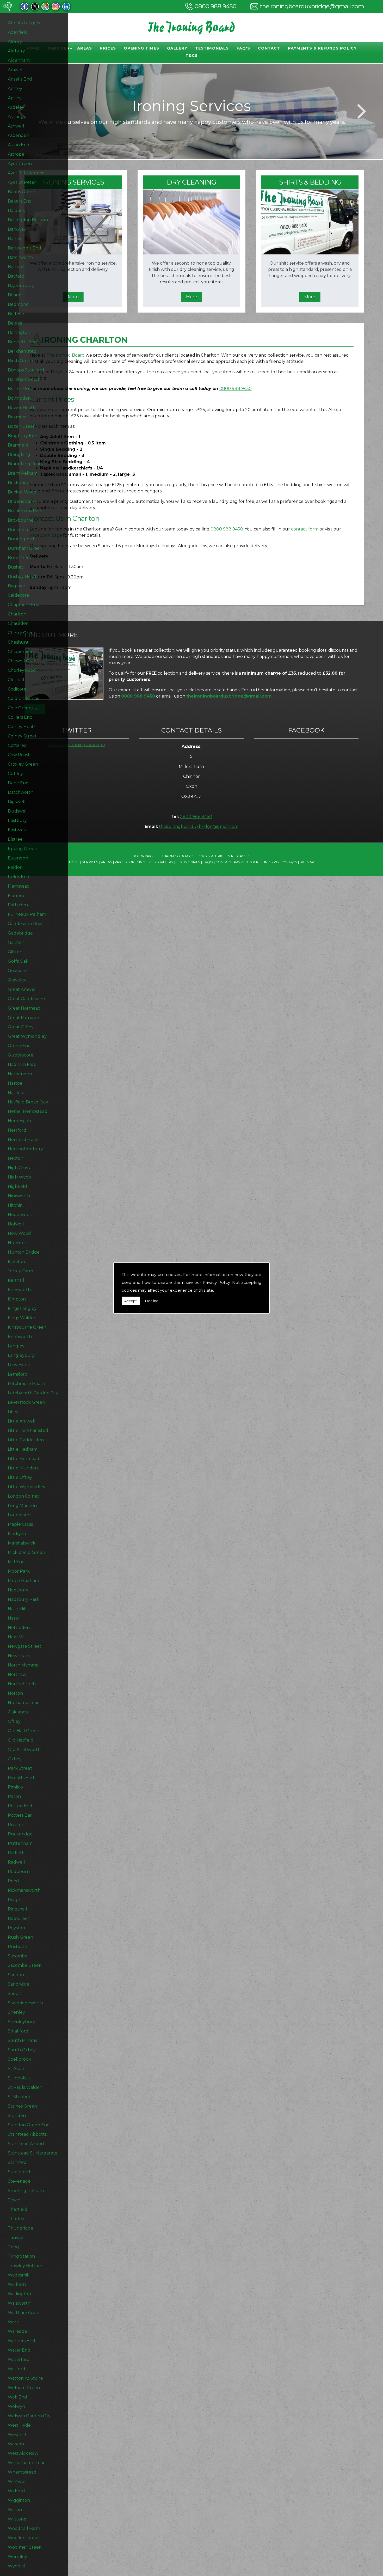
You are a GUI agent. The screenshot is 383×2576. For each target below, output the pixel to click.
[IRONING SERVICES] (73, 253)
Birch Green (20, 361)
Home (74, 862)
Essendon (18, 858)
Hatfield (16, 1093)
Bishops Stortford (26, 370)
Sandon (16, 1975)
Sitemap (307, 862)
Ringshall (17, 1909)
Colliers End (20, 717)
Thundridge (21, 2228)
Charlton (17, 614)
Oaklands (18, 1712)
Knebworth (20, 1337)
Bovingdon (19, 398)
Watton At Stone (25, 2378)
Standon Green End (29, 2125)
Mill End (16, 1562)
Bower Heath (22, 408)
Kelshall (16, 1280)
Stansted (17, 2162)
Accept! (131, 1301)
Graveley (17, 980)
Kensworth (19, 1290)
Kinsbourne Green (27, 1327)
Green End (19, 1046)
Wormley (17, 2557)
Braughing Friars (25, 464)
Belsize (15, 323)
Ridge (14, 1900)
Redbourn (19, 1872)
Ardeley (16, 107)
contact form (305, 529)
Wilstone (17, 2519)
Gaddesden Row (25, 924)
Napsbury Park (24, 1599)
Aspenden (18, 135)
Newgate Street (25, 1646)
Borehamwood (23, 379)
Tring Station (21, 2256)
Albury (15, 42)
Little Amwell (22, 1421)
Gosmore (17, 971)
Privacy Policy (216, 1282)
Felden (15, 867)
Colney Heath (22, 727)
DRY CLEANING (191, 182)
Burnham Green (25, 548)
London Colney (24, 1496)
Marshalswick (22, 1543)
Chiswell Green (24, 661)
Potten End (20, 1806)
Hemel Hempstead (28, 1111)
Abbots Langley (24, 23)
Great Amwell (22, 989)
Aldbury (16, 51)
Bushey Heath (23, 576)
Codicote (17, 689)
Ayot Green (20, 164)
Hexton (16, 1158)
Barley (15, 239)
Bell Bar (16, 314)
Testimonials (212, 48)
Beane (15, 295)
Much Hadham (23, 1581)
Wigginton (19, 2500)
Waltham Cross (23, 2313)
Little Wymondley (27, 1487)
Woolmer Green (25, 2547)
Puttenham (20, 1843)
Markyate (18, 1534)
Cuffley (15, 774)
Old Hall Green (24, 1731)
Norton (15, 1693)
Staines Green (22, 2106)
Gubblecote (21, 1055)
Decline (152, 1301)
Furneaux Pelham (27, 914)
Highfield (17, 1186)
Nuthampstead (24, 1703)
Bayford (16, 276)
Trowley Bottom (25, 2266)
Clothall (16, 680)
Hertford (17, 1130)
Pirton (14, 1796)
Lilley (13, 1412)
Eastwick (17, 830)
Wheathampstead (27, 2463)
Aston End (19, 145)
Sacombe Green (25, 1965)
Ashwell (16, 126)
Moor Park (19, 1571)
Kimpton (17, 1299)
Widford (16, 2491)
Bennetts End (22, 342)
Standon (17, 2116)
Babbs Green (21, 192)
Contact (269, 48)
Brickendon (20, 483)
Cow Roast (19, 755)
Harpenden (20, 1074)
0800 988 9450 (215, 6)
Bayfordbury (21, 286)
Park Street (20, 1768)
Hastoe (15, 1083)
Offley (14, 1721)
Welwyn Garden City (29, 2416)
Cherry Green (22, 633)
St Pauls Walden (25, 2087)
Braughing (19, 454)
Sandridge (19, 1984)
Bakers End (20, 201)
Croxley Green (23, 764)
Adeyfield (18, 32)
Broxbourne (21, 520)
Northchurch (22, 1684)
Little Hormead (24, 1459)
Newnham (19, 1656)
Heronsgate (20, 1121)
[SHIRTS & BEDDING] (310, 253)
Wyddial (16, 2566)
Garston (16, 942)
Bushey (16, 567)
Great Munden (23, 1018)
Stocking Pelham (26, 2191)
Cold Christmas (23, 698)
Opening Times (141, 48)
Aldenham (19, 60)
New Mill (17, 1637)
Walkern (17, 2284)
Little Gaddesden (26, 1440)
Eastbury (17, 820)
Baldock (16, 210)
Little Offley (20, 1477)
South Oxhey (22, 2050)
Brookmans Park (25, 511)
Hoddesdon (20, 1215)
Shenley (16, 2012)
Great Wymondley (27, 1036)
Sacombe (18, 1956)
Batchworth (20, 257)
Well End (17, 2397)
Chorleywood (22, 670)
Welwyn (16, 2406)
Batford (16, 267)
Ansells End (20, 79)
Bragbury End (23, 436)
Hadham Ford (22, 1064)
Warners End (21, 2341)
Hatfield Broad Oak (28, 1102)
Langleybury (21, 1355)
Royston (16, 1928)
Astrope (16, 154)
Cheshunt (18, 642)
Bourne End (21, 389)
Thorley (16, 2219)
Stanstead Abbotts (27, 2134)
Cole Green (20, 708)
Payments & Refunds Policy (322, 48)
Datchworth (21, 792)
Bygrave (16, 586)
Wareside (17, 2331)
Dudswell (18, 811)
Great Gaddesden (26, 999)
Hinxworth (19, 1196)
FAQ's (243, 48)
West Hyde (19, 2425)
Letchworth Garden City (33, 1393)
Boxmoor (17, 417)
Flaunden (18, 896)
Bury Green (20, 558)
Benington (19, 332)
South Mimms (22, 2040)
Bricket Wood (22, 492)
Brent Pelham (23, 473)
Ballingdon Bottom (28, 220)
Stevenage (19, 2181)
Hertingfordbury (25, 1149)
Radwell (16, 1862)
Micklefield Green (26, 1552)
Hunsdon (18, 1243)
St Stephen (20, 2097)
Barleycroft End (24, 248)
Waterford (19, 2360)
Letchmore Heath (26, 1384)
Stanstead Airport (26, 2144)
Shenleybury (21, 2022)
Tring (13, 2247)
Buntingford (21, 539)
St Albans (18, 2069)
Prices (108, 48)
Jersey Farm (20, 1271)
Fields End (19, 877)
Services (90, 862)
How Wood (19, 1233)
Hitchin (15, 1205)
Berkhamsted (22, 351)
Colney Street (22, 736)
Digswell (17, 802)
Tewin (14, 2200)
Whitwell (17, 2482)
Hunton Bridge (24, 1252)
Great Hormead (24, 1008)
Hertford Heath (24, 1140)
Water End (19, 2350)
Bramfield (18, 445)
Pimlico (15, 1787)
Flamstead (19, 886)
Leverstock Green (26, 1402)
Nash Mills (18, 1609)
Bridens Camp (22, 501)
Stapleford (19, 2172)
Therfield (18, 2209)
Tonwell (16, 2238)
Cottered (17, 745)
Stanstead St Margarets (32, 2153)
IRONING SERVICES (73, 182)
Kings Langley (22, 1308)
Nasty (14, 1618)
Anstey (15, 88)
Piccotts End (21, 1778)
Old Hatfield (21, 1740)
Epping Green (23, 849)
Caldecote (18, 595)
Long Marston (22, 1506)
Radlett (16, 1853)
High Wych (19, 1177)
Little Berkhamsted (28, 1430)
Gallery (177, 48)
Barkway (17, 229)
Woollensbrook (24, 2538)
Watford (17, 2369)
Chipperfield (21, 652)
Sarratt (15, 1994)
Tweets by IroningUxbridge (76, 745)
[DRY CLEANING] (191, 253)
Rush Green (20, 1937)
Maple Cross (20, 1524)
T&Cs (192, 56)
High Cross (19, 1168)
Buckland (18, 530)
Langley (16, 1346)
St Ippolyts (19, 2078)
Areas (85, 48)
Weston (16, 2444)
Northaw (17, 1674)
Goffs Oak (18, 961)
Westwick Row (23, 2453)
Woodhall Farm (24, 2528)
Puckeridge (20, 1834)
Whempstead (22, 2472)
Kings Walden (22, 1318)
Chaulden (18, 623)
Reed (13, 1881)
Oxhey (15, 1759)
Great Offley (21, 1027)
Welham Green (24, 2388)
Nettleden (19, 1628)
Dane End (18, 783)
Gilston (15, 952)
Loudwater (19, 1515)
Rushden (17, 1947)
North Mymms (23, 1665)
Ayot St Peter (22, 182)
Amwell (16, 70)
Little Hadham (23, 1449)
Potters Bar (20, 1815)
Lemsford (18, 1374)
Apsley (15, 98)
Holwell (16, 1224)
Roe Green (19, 1918)
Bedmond (18, 304)
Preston (16, 1825)
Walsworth (19, 2303)
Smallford (18, 2031)
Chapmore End (24, 605)
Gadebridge (20, 933)
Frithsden (18, 905)
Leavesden (19, 1365)
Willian (15, 2510)
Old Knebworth (24, 1750)
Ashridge (17, 117)
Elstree (15, 839)
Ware (13, 2322)
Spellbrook (19, 2059)
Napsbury (18, 1590)
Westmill (17, 2435)
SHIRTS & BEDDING (310, 182)
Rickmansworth (24, 1890)
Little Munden (23, 1468)
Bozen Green (22, 426)
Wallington (19, 2294)
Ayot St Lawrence (26, 173)
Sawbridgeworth (25, 2003)
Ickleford (17, 1262)
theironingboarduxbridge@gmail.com (312, 6)
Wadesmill (19, 2275)
